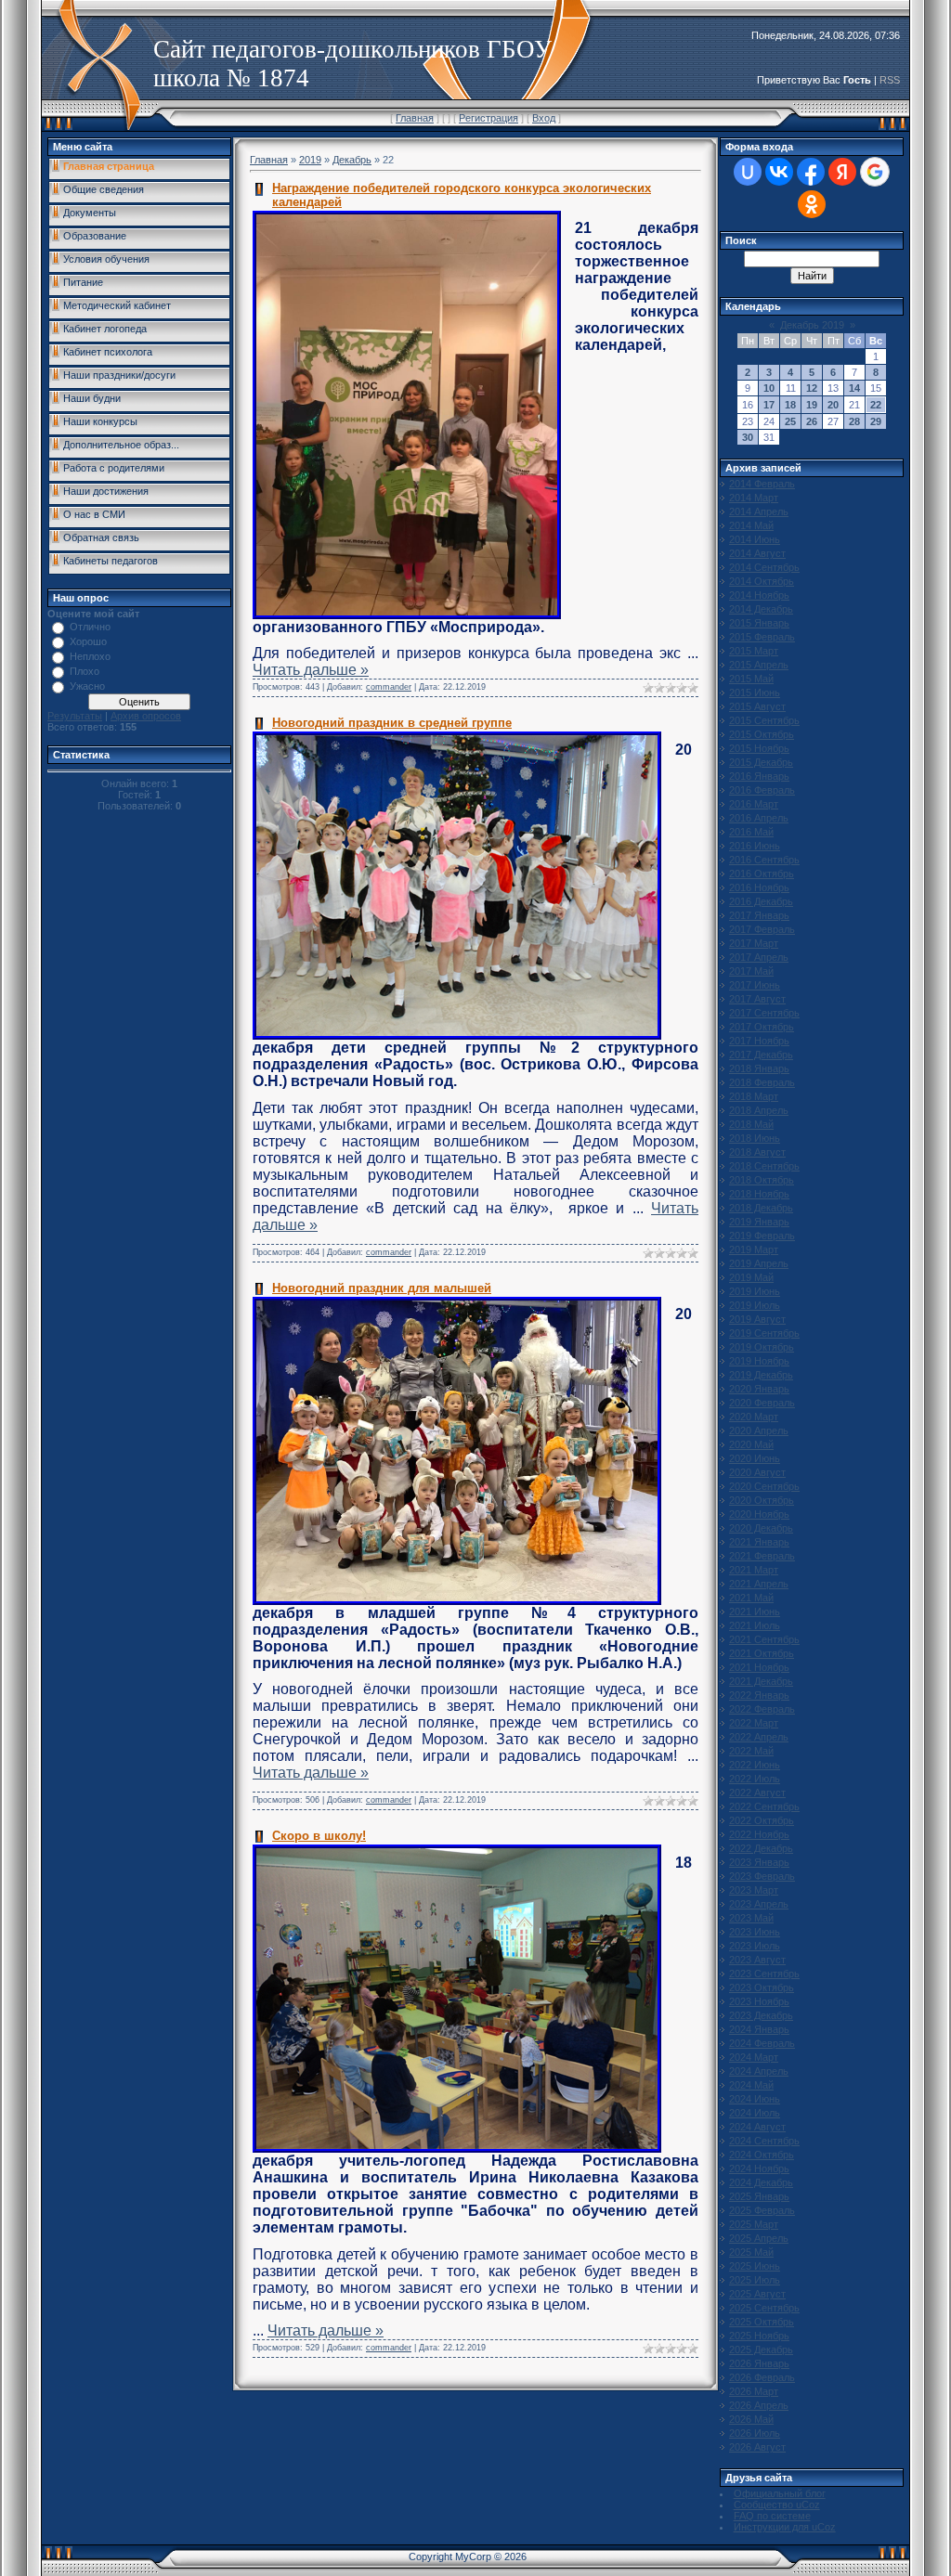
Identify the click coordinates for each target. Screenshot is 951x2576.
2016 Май (751, 832)
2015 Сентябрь (764, 720)
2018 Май (751, 1124)
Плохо (85, 671)
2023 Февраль (762, 1876)
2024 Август (757, 2127)
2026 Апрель (759, 2405)
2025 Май (751, 2252)
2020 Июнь (755, 1458)
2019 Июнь (755, 1291)
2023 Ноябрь (759, 2001)
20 (833, 405)
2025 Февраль (762, 2210)
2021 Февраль (762, 1556)
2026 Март (754, 2391)
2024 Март (754, 2057)
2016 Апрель (759, 818)
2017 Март (754, 943)
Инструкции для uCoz (785, 2527)
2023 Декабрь (761, 2015)
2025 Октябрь (762, 2322)
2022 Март (754, 1723)
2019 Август (757, 1319)
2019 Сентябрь (764, 1333)
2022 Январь (759, 1695)
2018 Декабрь (761, 1208)
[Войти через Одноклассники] (812, 204)
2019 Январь (759, 1222)
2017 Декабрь (761, 1055)
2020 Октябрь (762, 1500)
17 (769, 405)
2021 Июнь (755, 1612)
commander (389, 687)
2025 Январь (759, 2196)
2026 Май (751, 2419)
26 (812, 421)
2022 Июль (755, 1779)
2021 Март (754, 1570)
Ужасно (87, 686)
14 (854, 388)
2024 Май (751, 2085)
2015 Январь (759, 623)
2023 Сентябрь (764, 1974)
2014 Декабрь (761, 609)
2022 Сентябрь (764, 1806)
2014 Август (757, 553)
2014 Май (751, 525)
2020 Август (757, 1472)
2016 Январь (759, 776)
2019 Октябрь (762, 1347)
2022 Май (751, 1751)
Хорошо (88, 641)
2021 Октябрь (762, 1653)
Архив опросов (146, 716)
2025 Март (754, 2224)
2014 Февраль (762, 484)
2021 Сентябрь (764, 1639)
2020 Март (754, 1417)
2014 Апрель (759, 511)
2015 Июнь (755, 693)
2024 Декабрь (761, 2182)
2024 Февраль (762, 2043)
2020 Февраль (762, 1403)
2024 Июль (755, 2113)
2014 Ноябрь (759, 595)
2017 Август (757, 999)
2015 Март (754, 651)
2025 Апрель (759, 2238)
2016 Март (754, 804)
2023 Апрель (759, 1904)
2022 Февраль (762, 1709)
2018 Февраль (762, 1082)
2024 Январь (759, 2029)
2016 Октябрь (762, 874)
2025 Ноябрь (759, 2336)
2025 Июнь (755, 2266)
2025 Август (757, 2294)
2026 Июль (755, 2433)
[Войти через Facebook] (811, 172)
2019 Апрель (759, 1263)
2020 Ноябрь (759, 1514)
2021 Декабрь (761, 1681)
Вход (544, 118)
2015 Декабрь (761, 762)
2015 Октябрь (762, 734)
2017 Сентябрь (764, 1013)
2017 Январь (759, 915)
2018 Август (757, 1152)
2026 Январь (759, 2363)
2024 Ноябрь (759, 2168)
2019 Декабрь (761, 1375)
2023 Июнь (755, 1932)
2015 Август (757, 706)
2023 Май (751, 1918)
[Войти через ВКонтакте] (779, 172)
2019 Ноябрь (759, 1361)
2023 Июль (755, 1946)
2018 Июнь (755, 1138)
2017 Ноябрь (759, 1041)
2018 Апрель (759, 1110)
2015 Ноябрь (759, 748)
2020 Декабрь (761, 1528)
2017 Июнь (755, 985)
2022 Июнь (755, 1765)
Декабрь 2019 (812, 325)
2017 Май (751, 971)
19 (812, 405)
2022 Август (757, 1793)
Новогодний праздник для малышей (382, 1288)
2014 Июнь (755, 539)
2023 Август (757, 1960)
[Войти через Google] (875, 172)
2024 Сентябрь (764, 2141)
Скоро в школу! (319, 1836)
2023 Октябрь (762, 1987)
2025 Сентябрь (764, 2308)
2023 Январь (759, 1862)
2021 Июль (755, 1625)
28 (854, 421)
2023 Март (754, 1890)
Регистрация (489, 118)
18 (790, 405)
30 (748, 437)
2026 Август (757, 2447)
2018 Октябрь (762, 1180)
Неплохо (90, 656)
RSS (890, 80)
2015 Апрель (759, 665)
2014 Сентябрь (764, 567)
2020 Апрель (759, 1430)
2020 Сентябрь (764, 1486)
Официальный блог (780, 2493)
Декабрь (352, 160)
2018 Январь (759, 1068)
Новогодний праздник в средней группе (392, 723)
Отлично (90, 627)
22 (876, 405)
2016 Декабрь (761, 901)
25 (790, 421)
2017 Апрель (759, 957)
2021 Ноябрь (759, 1667)
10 (769, 388)
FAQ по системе (772, 2516)
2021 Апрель (759, 1584)
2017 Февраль (762, 929)
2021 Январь (759, 1542)
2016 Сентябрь (764, 860)
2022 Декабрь (761, 1848)
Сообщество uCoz (777, 2505)
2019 (310, 160)
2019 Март (754, 1249)
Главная (415, 118)
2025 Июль (755, 2280)
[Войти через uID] (748, 172)
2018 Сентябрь (764, 1166)
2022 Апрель (759, 1737)
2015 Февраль (762, 637)
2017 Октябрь (762, 1027)
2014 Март (754, 498)
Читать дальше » (311, 670)
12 (812, 388)
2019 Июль (755, 1305)
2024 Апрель (759, 2071)
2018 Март (754, 1096)
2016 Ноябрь (759, 887)
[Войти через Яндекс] (842, 172)
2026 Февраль (762, 2377)
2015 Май (751, 679)
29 (876, 421)
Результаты (75, 716)
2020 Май (751, 1444)
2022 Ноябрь (759, 1834)
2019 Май (751, 1277)
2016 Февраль (762, 790)
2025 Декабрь (761, 2349)
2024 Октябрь (762, 2155)
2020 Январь (759, 1389)
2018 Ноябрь (759, 1194)
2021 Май (751, 1598)
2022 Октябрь (762, 1820)
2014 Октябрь (762, 581)
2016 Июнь (755, 846)
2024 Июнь (755, 2099)
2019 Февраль (762, 1236)
